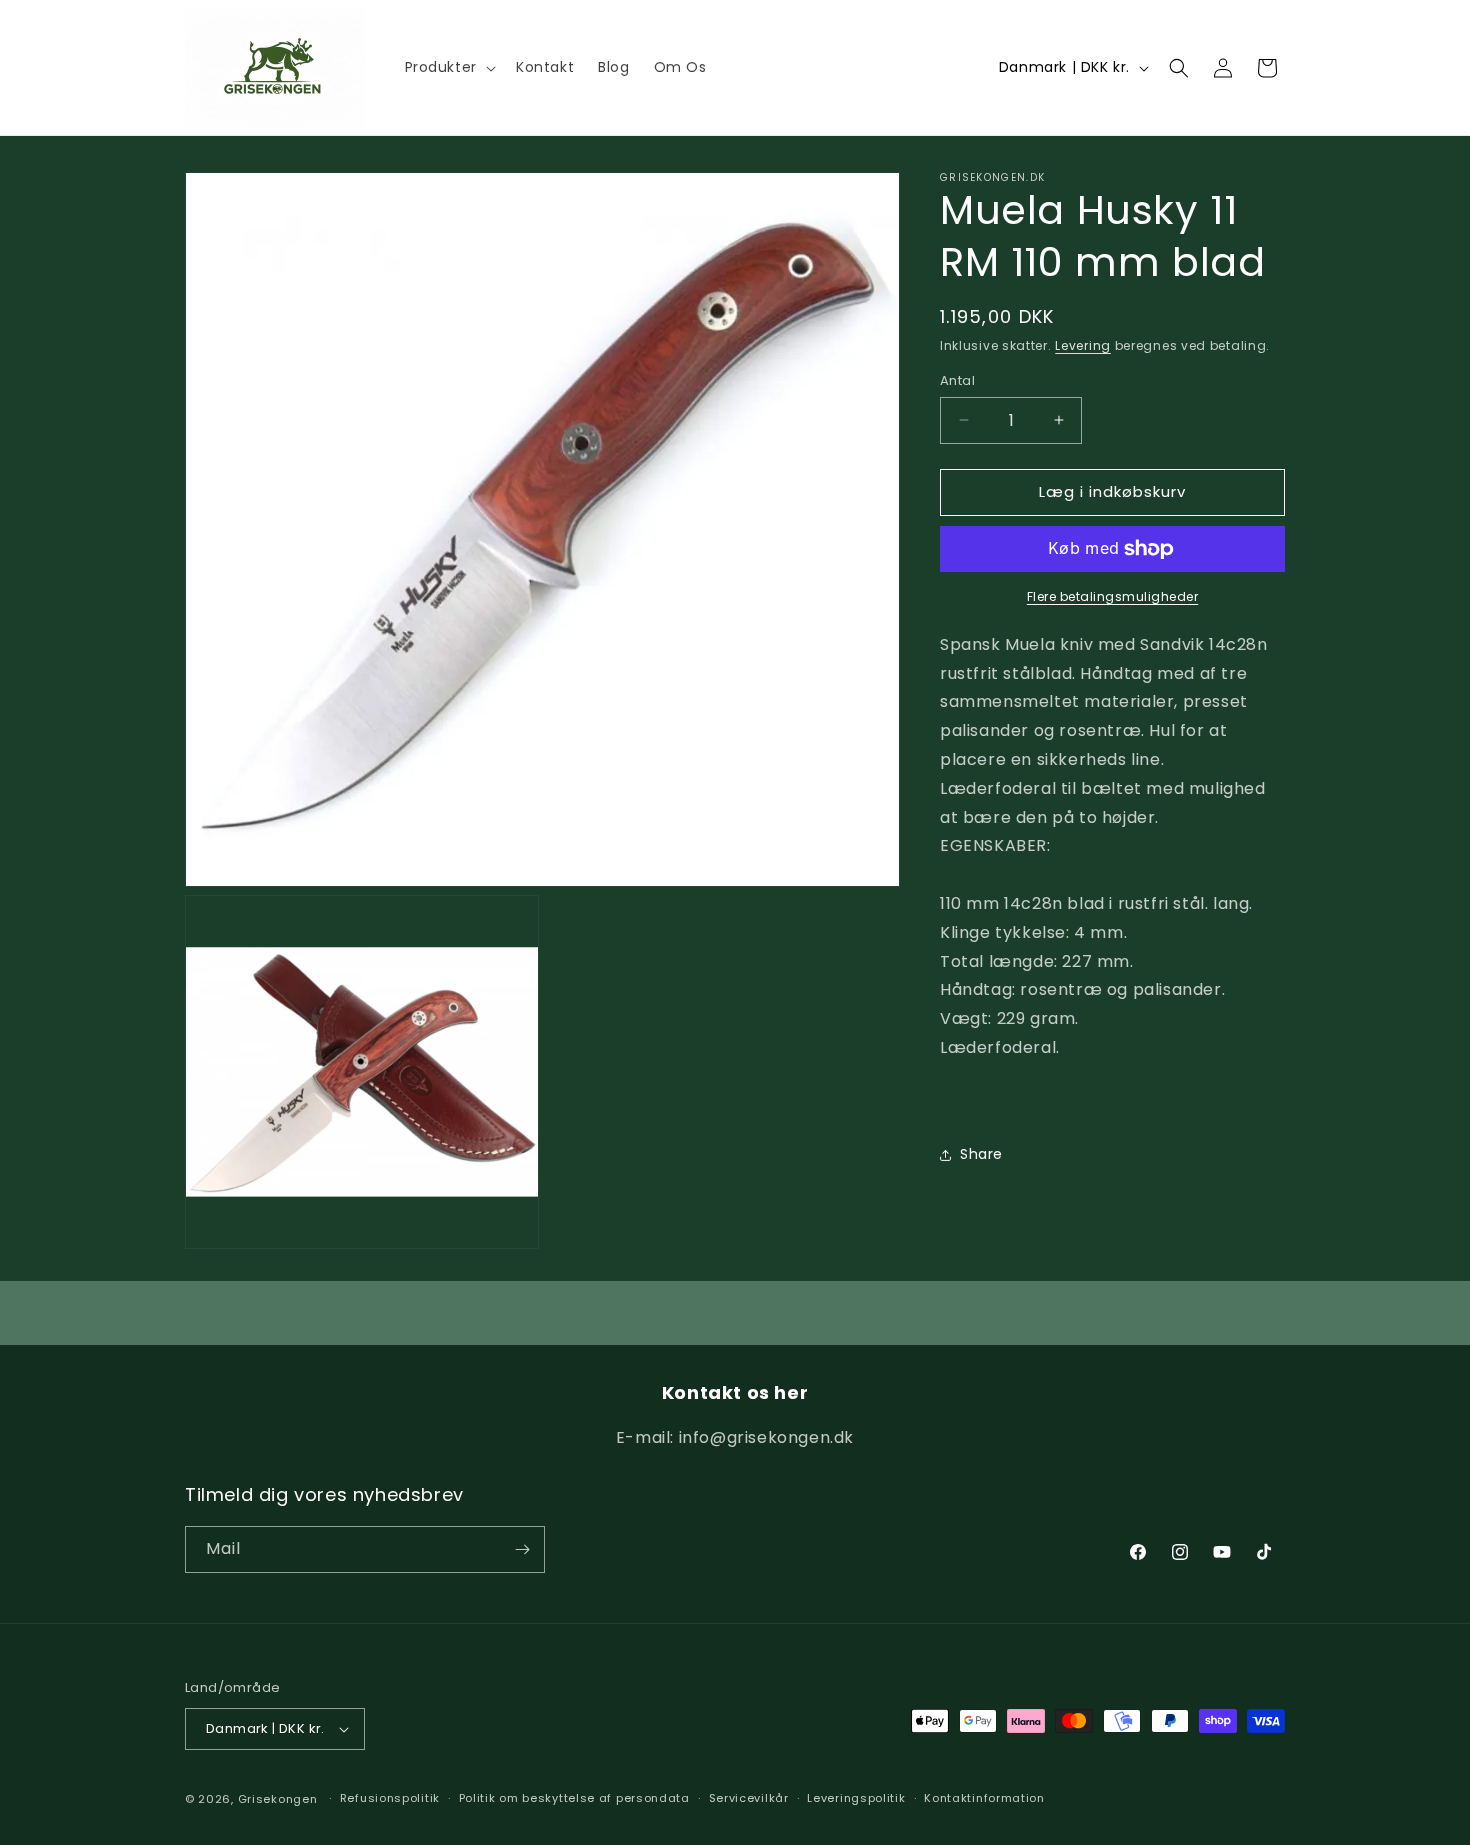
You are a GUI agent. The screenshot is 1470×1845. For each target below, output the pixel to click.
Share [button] (981, 1154)
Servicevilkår (749, 1798)
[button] (448, 67)
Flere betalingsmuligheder (1113, 596)
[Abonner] (522, 1549)
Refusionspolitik (390, 1798)
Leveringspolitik (856, 1798)
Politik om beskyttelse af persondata (574, 1798)
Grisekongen (278, 1799)
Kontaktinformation (984, 1798)
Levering (1083, 345)
